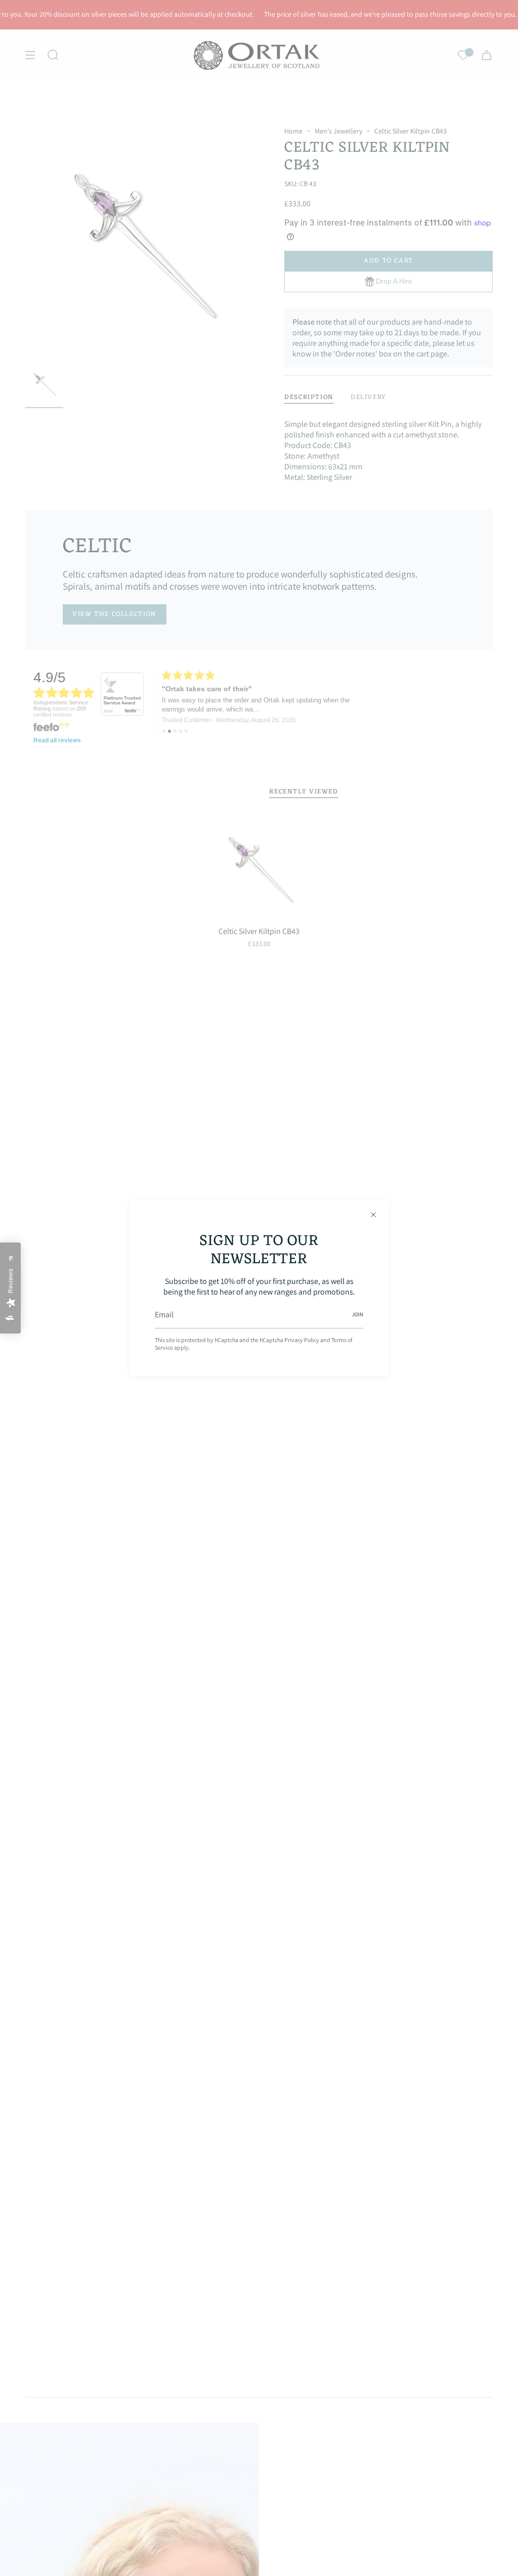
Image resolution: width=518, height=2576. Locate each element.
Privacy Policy (302, 1340)
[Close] (373, 1215)
